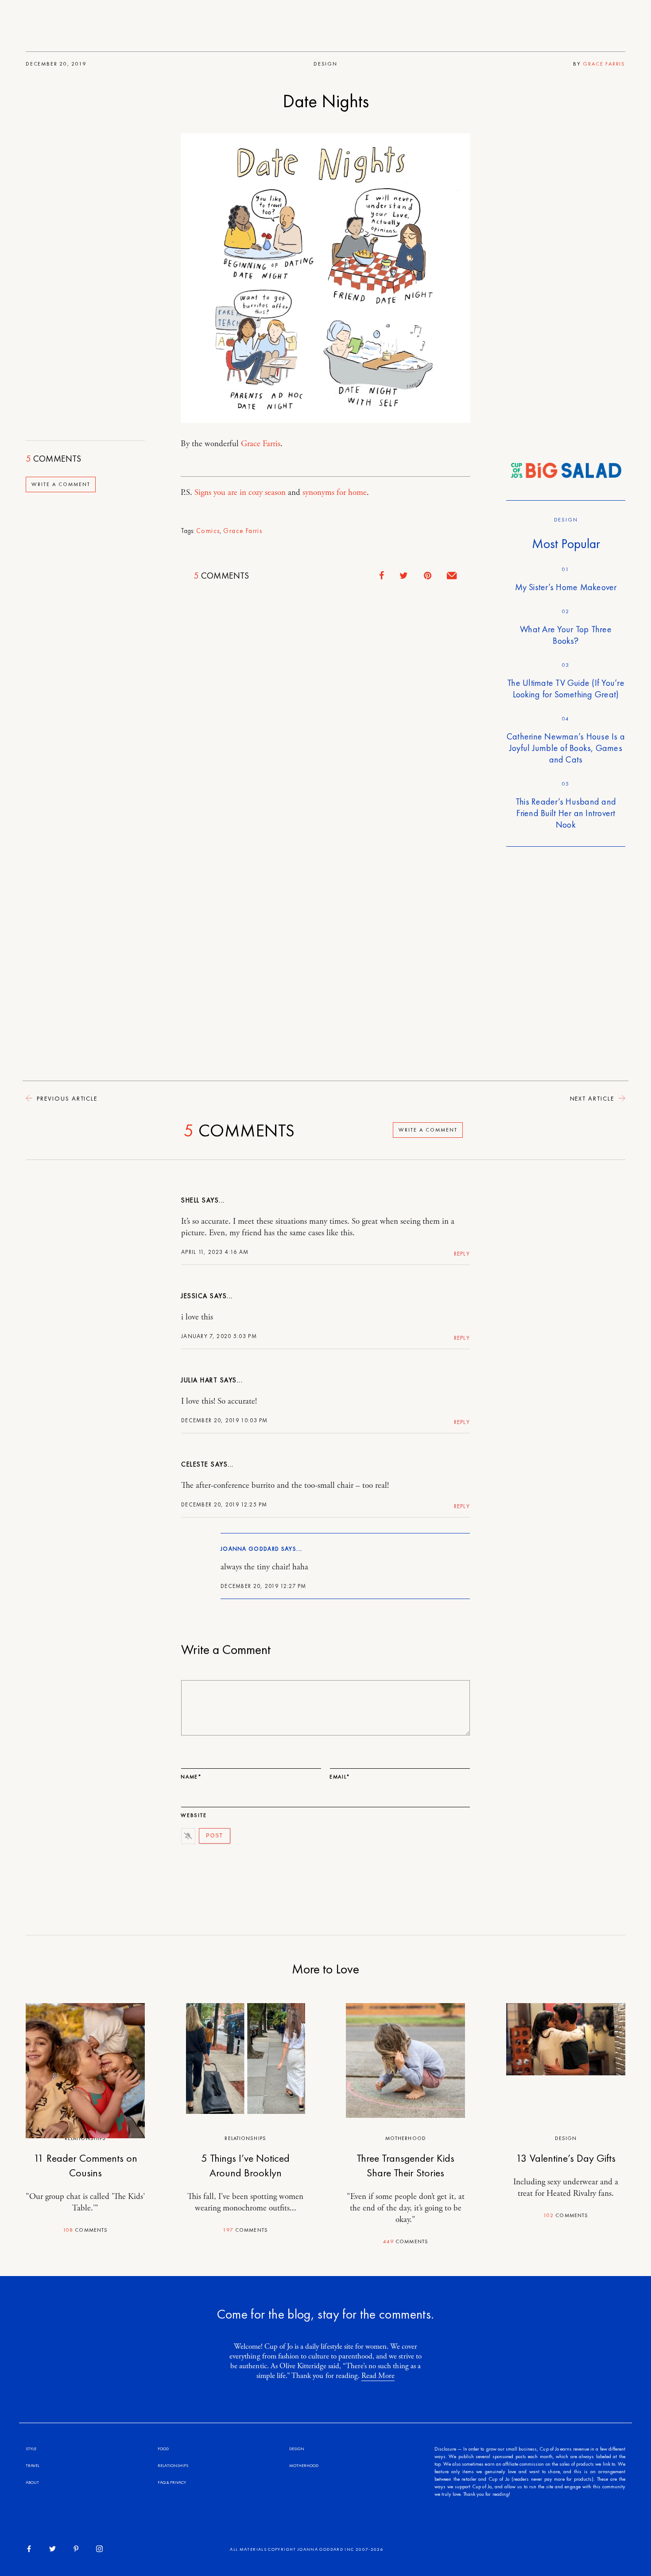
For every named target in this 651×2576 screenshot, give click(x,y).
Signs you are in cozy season (240, 493)
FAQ (162, 2482)
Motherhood (406, 2138)
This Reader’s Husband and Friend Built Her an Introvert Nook (566, 813)
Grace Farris (604, 64)
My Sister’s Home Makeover (566, 587)
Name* (191, 1777)
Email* (340, 1777)
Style (31, 2449)
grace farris (243, 531)
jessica (194, 1296)
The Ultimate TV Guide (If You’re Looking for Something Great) (566, 689)
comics (208, 531)
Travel (33, 2465)
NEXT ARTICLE (593, 1098)
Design (325, 64)
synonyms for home (335, 493)
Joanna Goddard (250, 1549)
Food (163, 2449)
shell (190, 1200)
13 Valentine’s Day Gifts (566, 2158)
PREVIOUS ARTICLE (66, 1098)
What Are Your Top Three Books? (566, 635)
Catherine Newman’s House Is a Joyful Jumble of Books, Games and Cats (566, 748)
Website (194, 1815)
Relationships (245, 2138)
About (32, 2482)
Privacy (178, 2482)
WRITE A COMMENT (61, 485)
